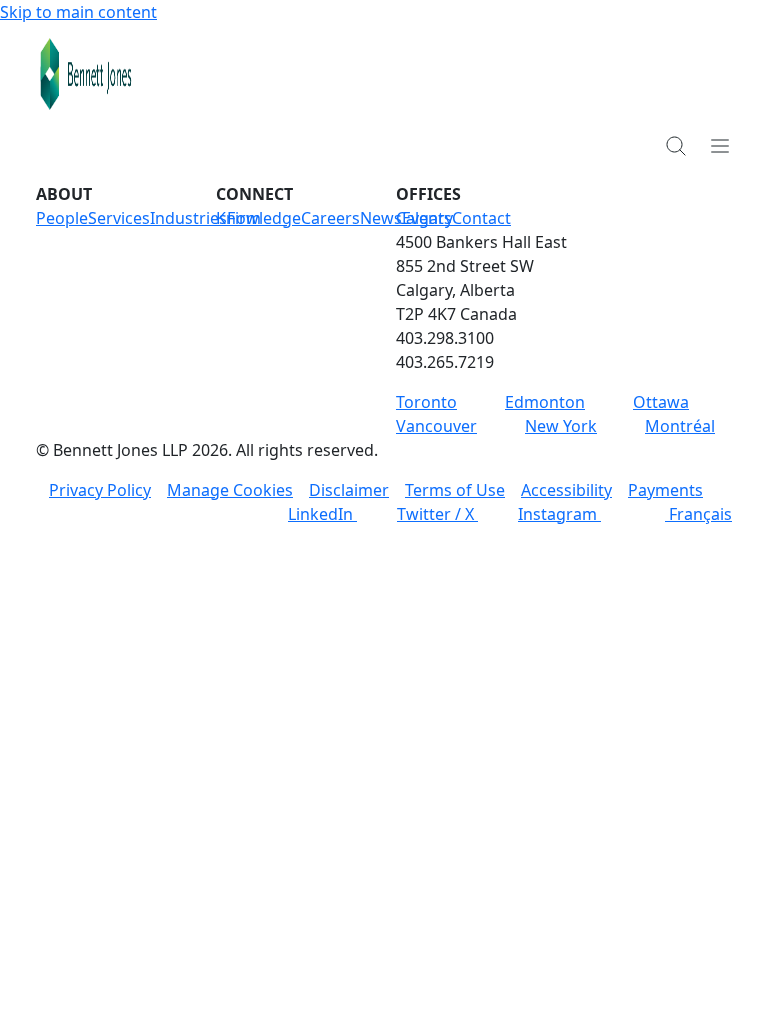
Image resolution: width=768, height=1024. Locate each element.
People (62, 218)
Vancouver (436, 426)
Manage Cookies (230, 490)
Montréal (680, 426)
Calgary (424, 218)
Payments (665, 490)
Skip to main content (78, 12)
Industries (188, 218)
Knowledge (258, 218)
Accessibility (566, 490)
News (381, 218)
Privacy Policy (100, 490)
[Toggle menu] (720, 145)
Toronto (426, 402)
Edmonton (545, 402)
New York (561, 426)
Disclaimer (349, 490)
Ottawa (661, 402)
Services (119, 218)
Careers (330, 218)
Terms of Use (455, 490)
